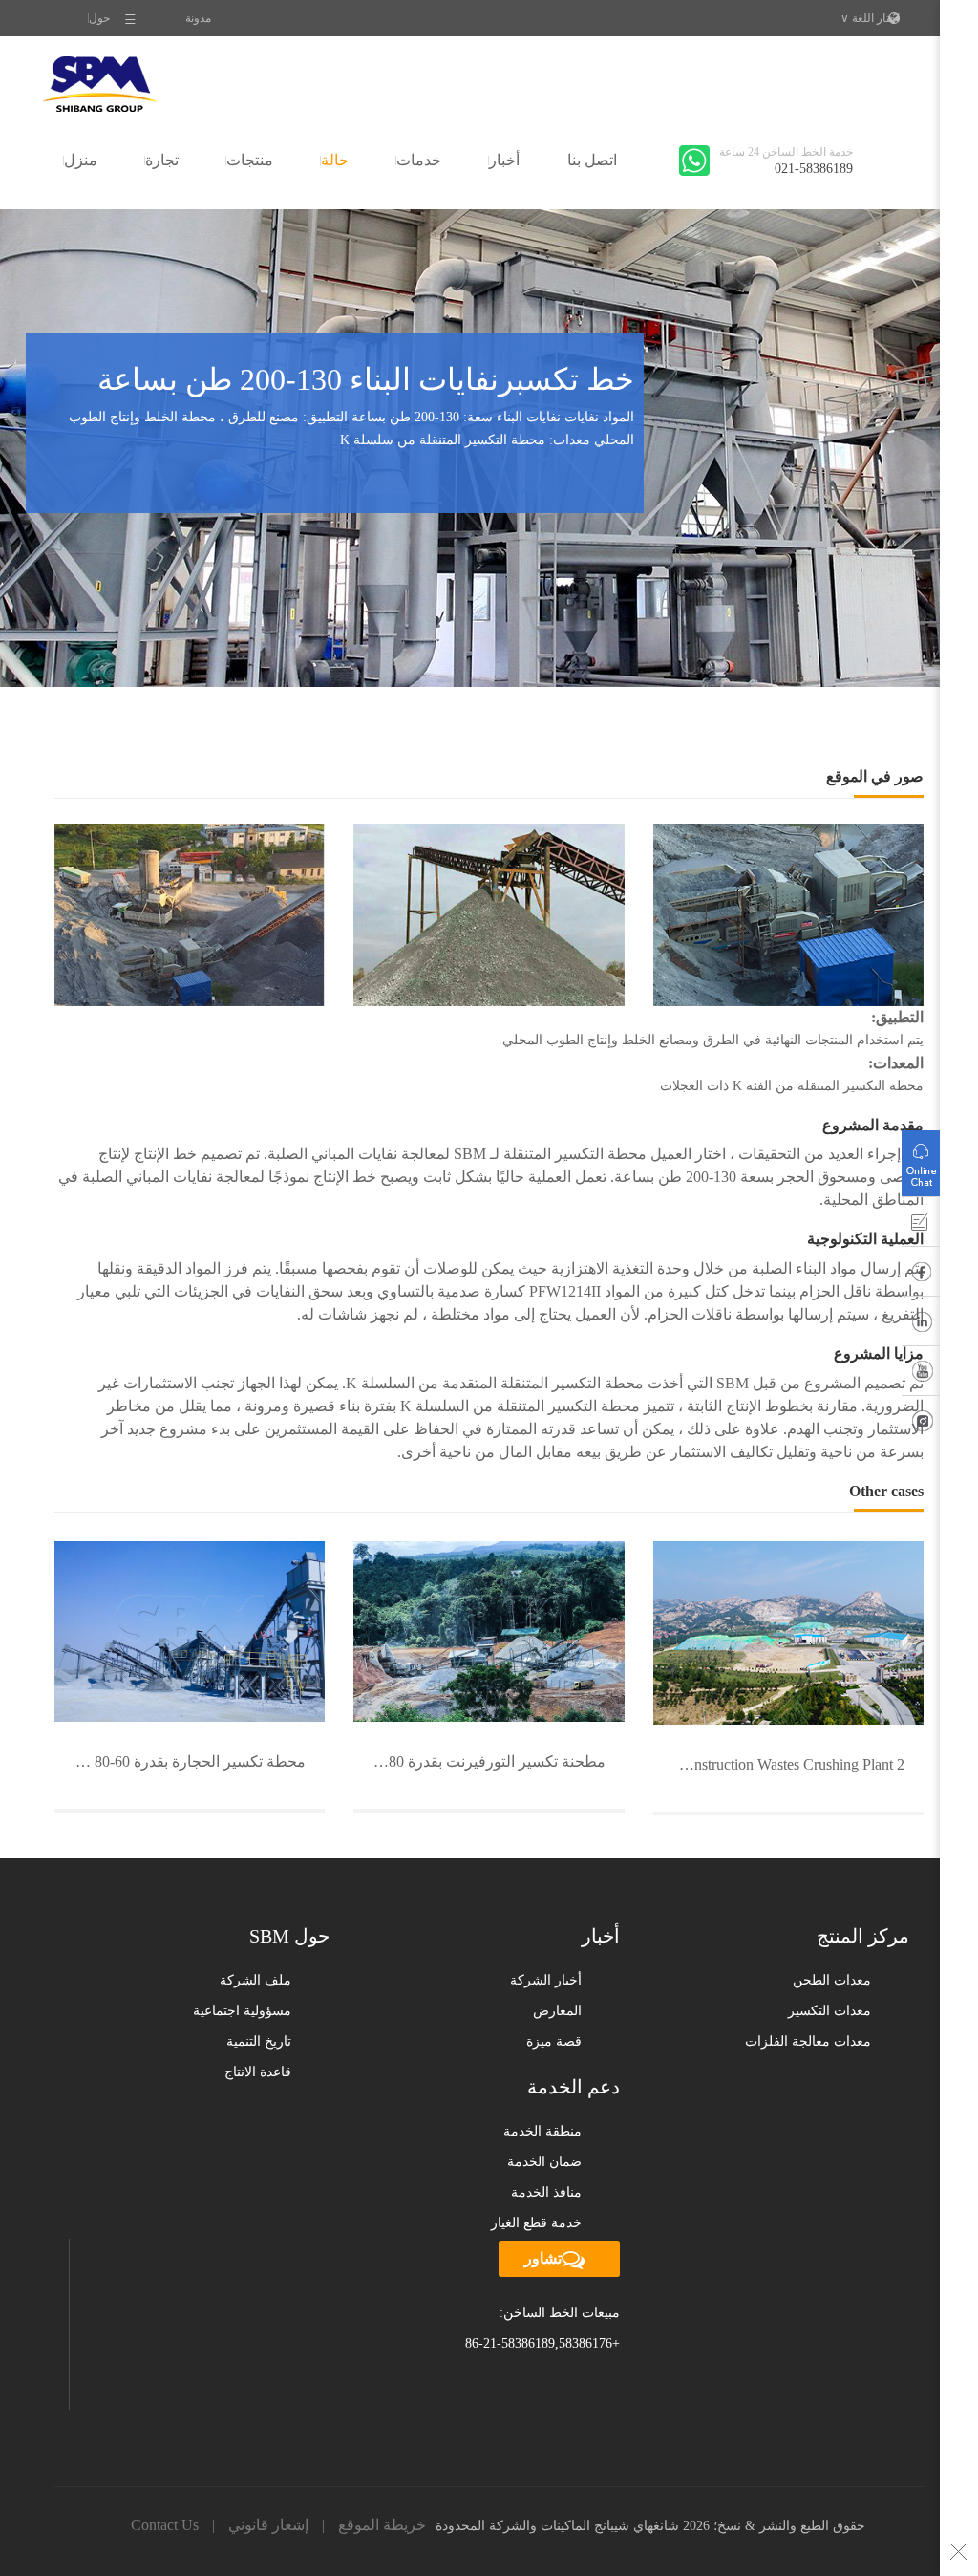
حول (99, 18)
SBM (100, 84)
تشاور (543, 2258)
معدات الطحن (832, 1980)
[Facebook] (921, 1276)
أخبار (504, 160)
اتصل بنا (592, 160)
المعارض (557, 2011)
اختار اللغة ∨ (870, 18)
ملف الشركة (255, 1980)
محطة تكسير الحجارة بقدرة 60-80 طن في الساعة (180, 1761)
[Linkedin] (921, 1325)
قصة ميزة (554, 2041)
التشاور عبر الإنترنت (921, 1159)
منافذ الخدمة (546, 2192)
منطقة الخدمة (542, 2131)
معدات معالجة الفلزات (808, 2041)
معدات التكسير (829, 2011)
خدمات (419, 160)
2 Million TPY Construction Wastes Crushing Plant (779, 1764)
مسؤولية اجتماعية (242, 2011)
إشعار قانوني (268, 2525)
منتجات (250, 160)
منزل (81, 160)
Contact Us (165, 2525)
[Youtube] (921, 1375)
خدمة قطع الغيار (536, 2223)
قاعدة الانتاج (258, 2072)
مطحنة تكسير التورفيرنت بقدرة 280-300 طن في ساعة (479, 1761)
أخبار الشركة (546, 1980)
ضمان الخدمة (544, 2162)
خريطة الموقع (382, 2525)
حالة (335, 160)
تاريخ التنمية (259, 2041)
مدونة (198, 18)
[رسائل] (921, 1226)
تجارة (162, 160)
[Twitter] (921, 1425)
